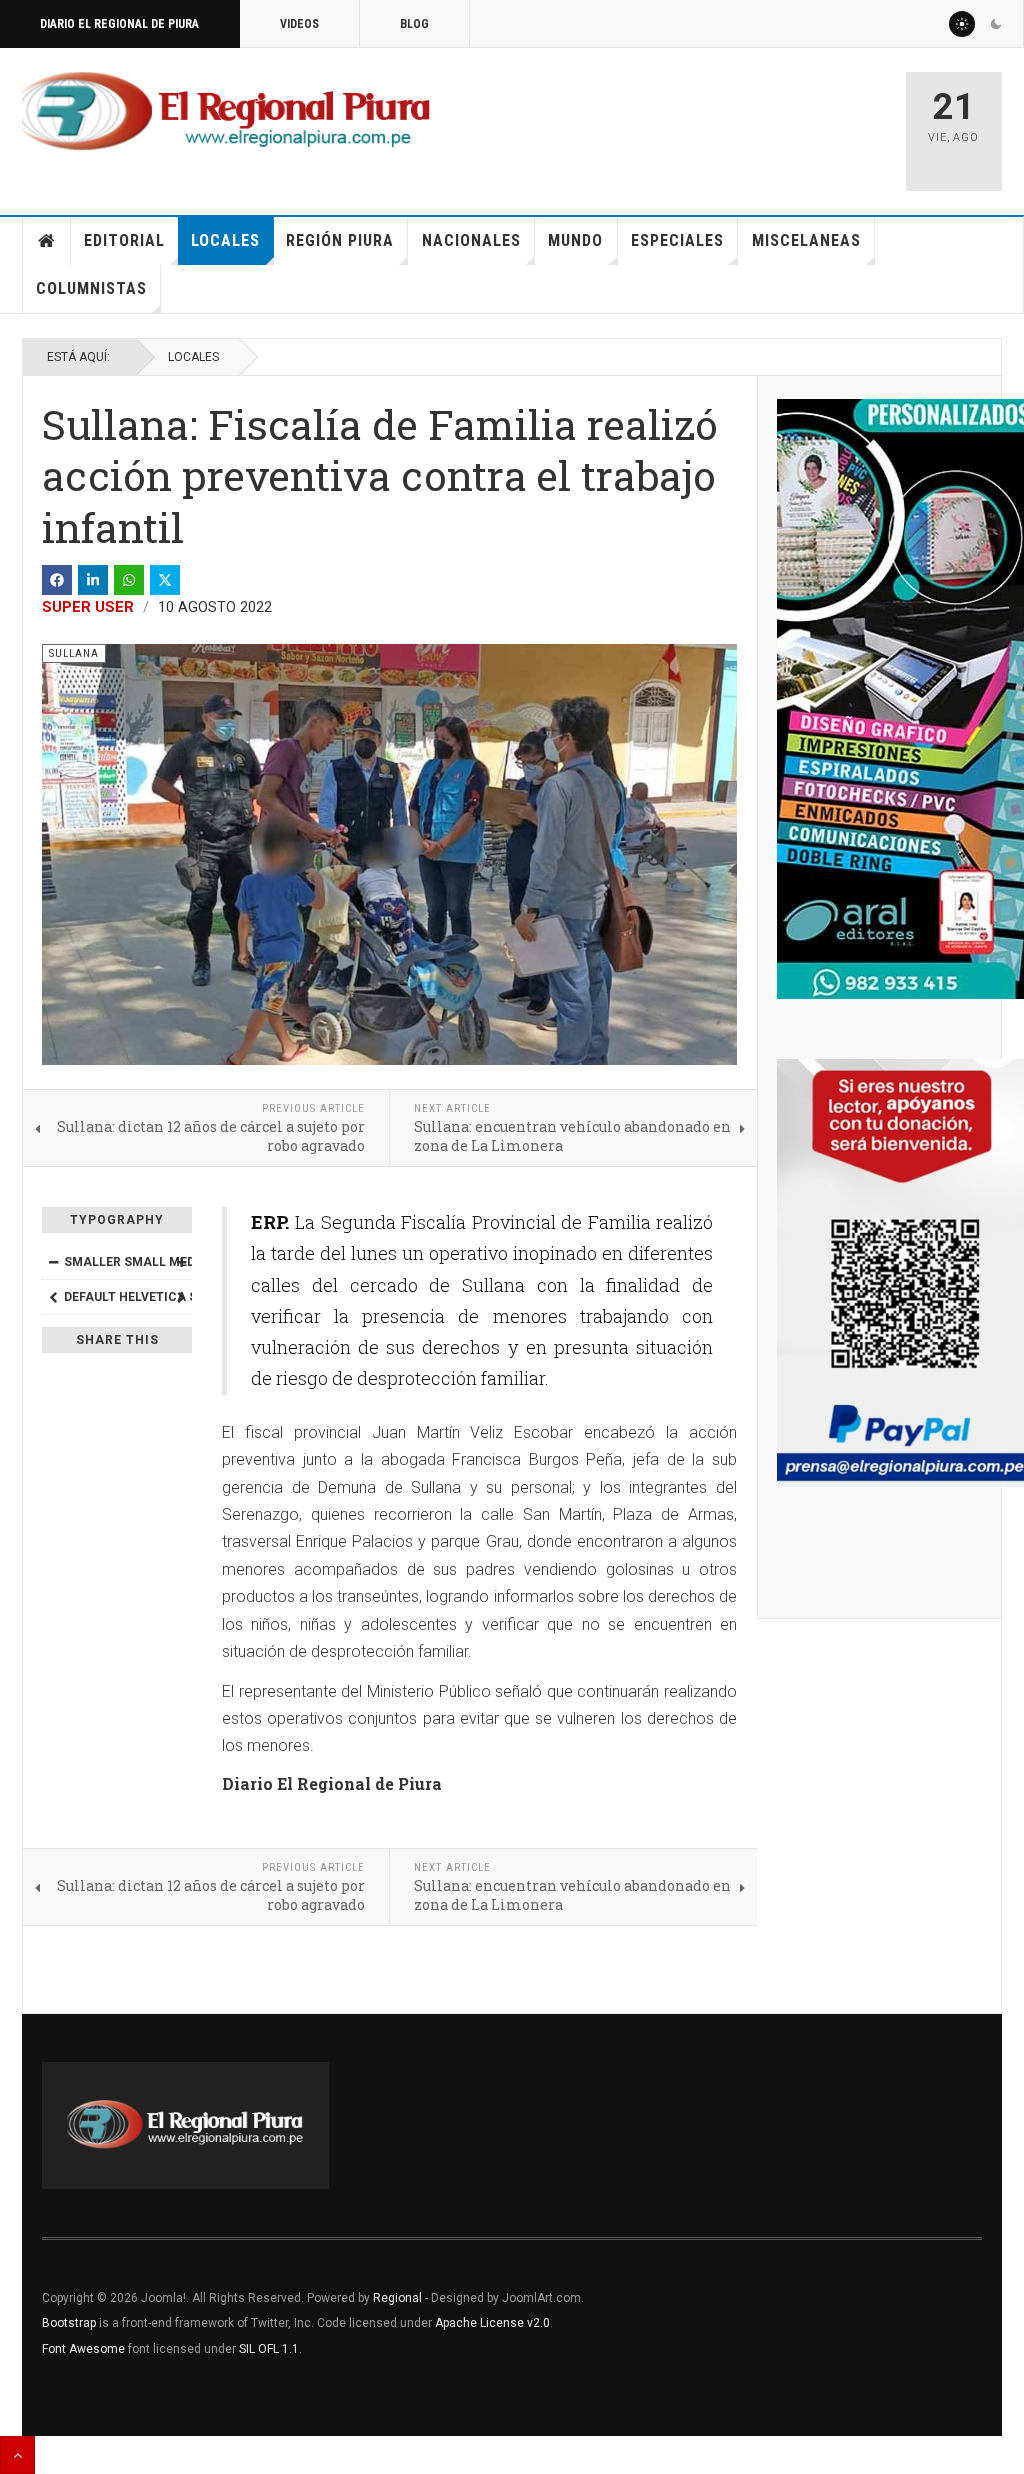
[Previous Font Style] (53, 1297)
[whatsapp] (129, 580)
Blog (414, 24)
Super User (88, 607)
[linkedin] (93, 580)
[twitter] (165, 580)
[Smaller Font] (53, 1262)
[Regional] (226, 112)
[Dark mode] (996, 24)
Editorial (124, 240)
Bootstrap (69, 2323)
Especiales (677, 240)
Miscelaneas (806, 240)
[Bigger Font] (181, 1262)
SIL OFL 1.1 (269, 2349)
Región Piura (340, 240)
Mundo (575, 240)
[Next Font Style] (181, 1297)
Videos (299, 24)
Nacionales (471, 240)
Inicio (47, 241)
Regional (397, 2298)
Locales (225, 240)
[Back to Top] (17, 2455)
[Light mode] (962, 24)
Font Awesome (83, 2349)
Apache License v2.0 (492, 2323)
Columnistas (91, 288)
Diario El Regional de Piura (119, 24)
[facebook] (57, 580)
